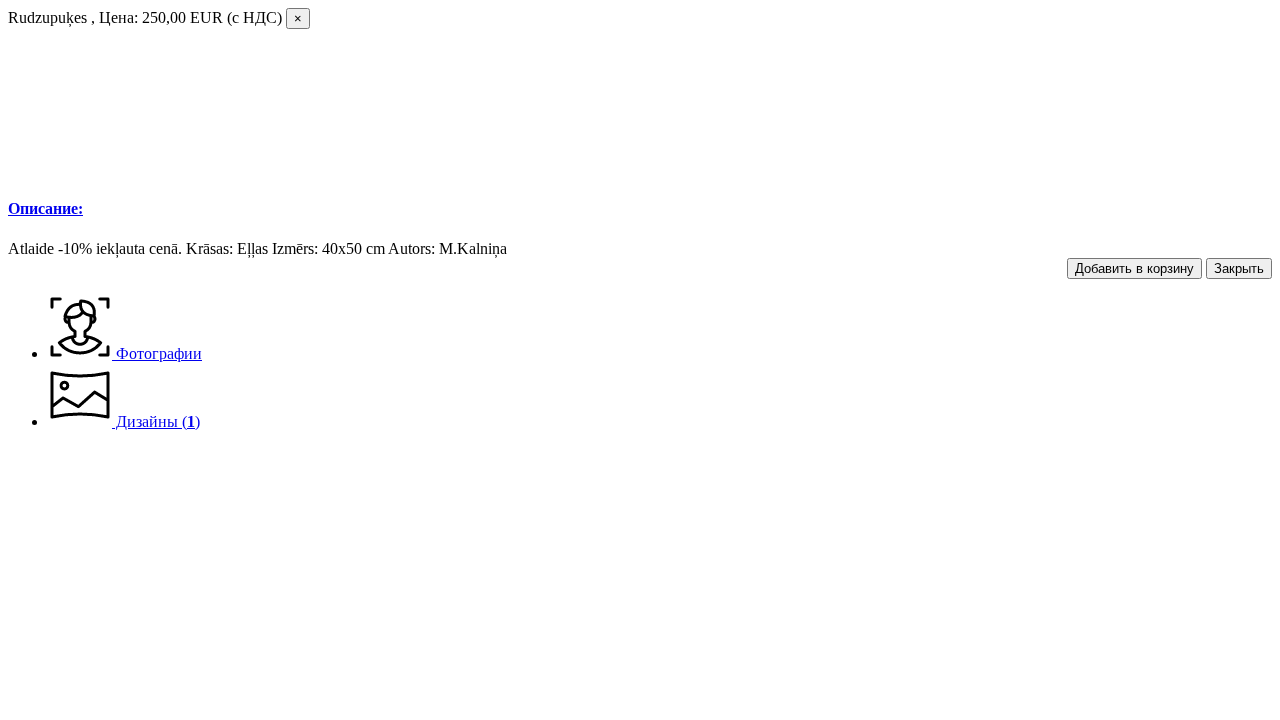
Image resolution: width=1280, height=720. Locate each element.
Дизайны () (156, 421)
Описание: (45, 208)
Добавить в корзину (1134, 268)
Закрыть (1239, 268)
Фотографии (157, 353)
